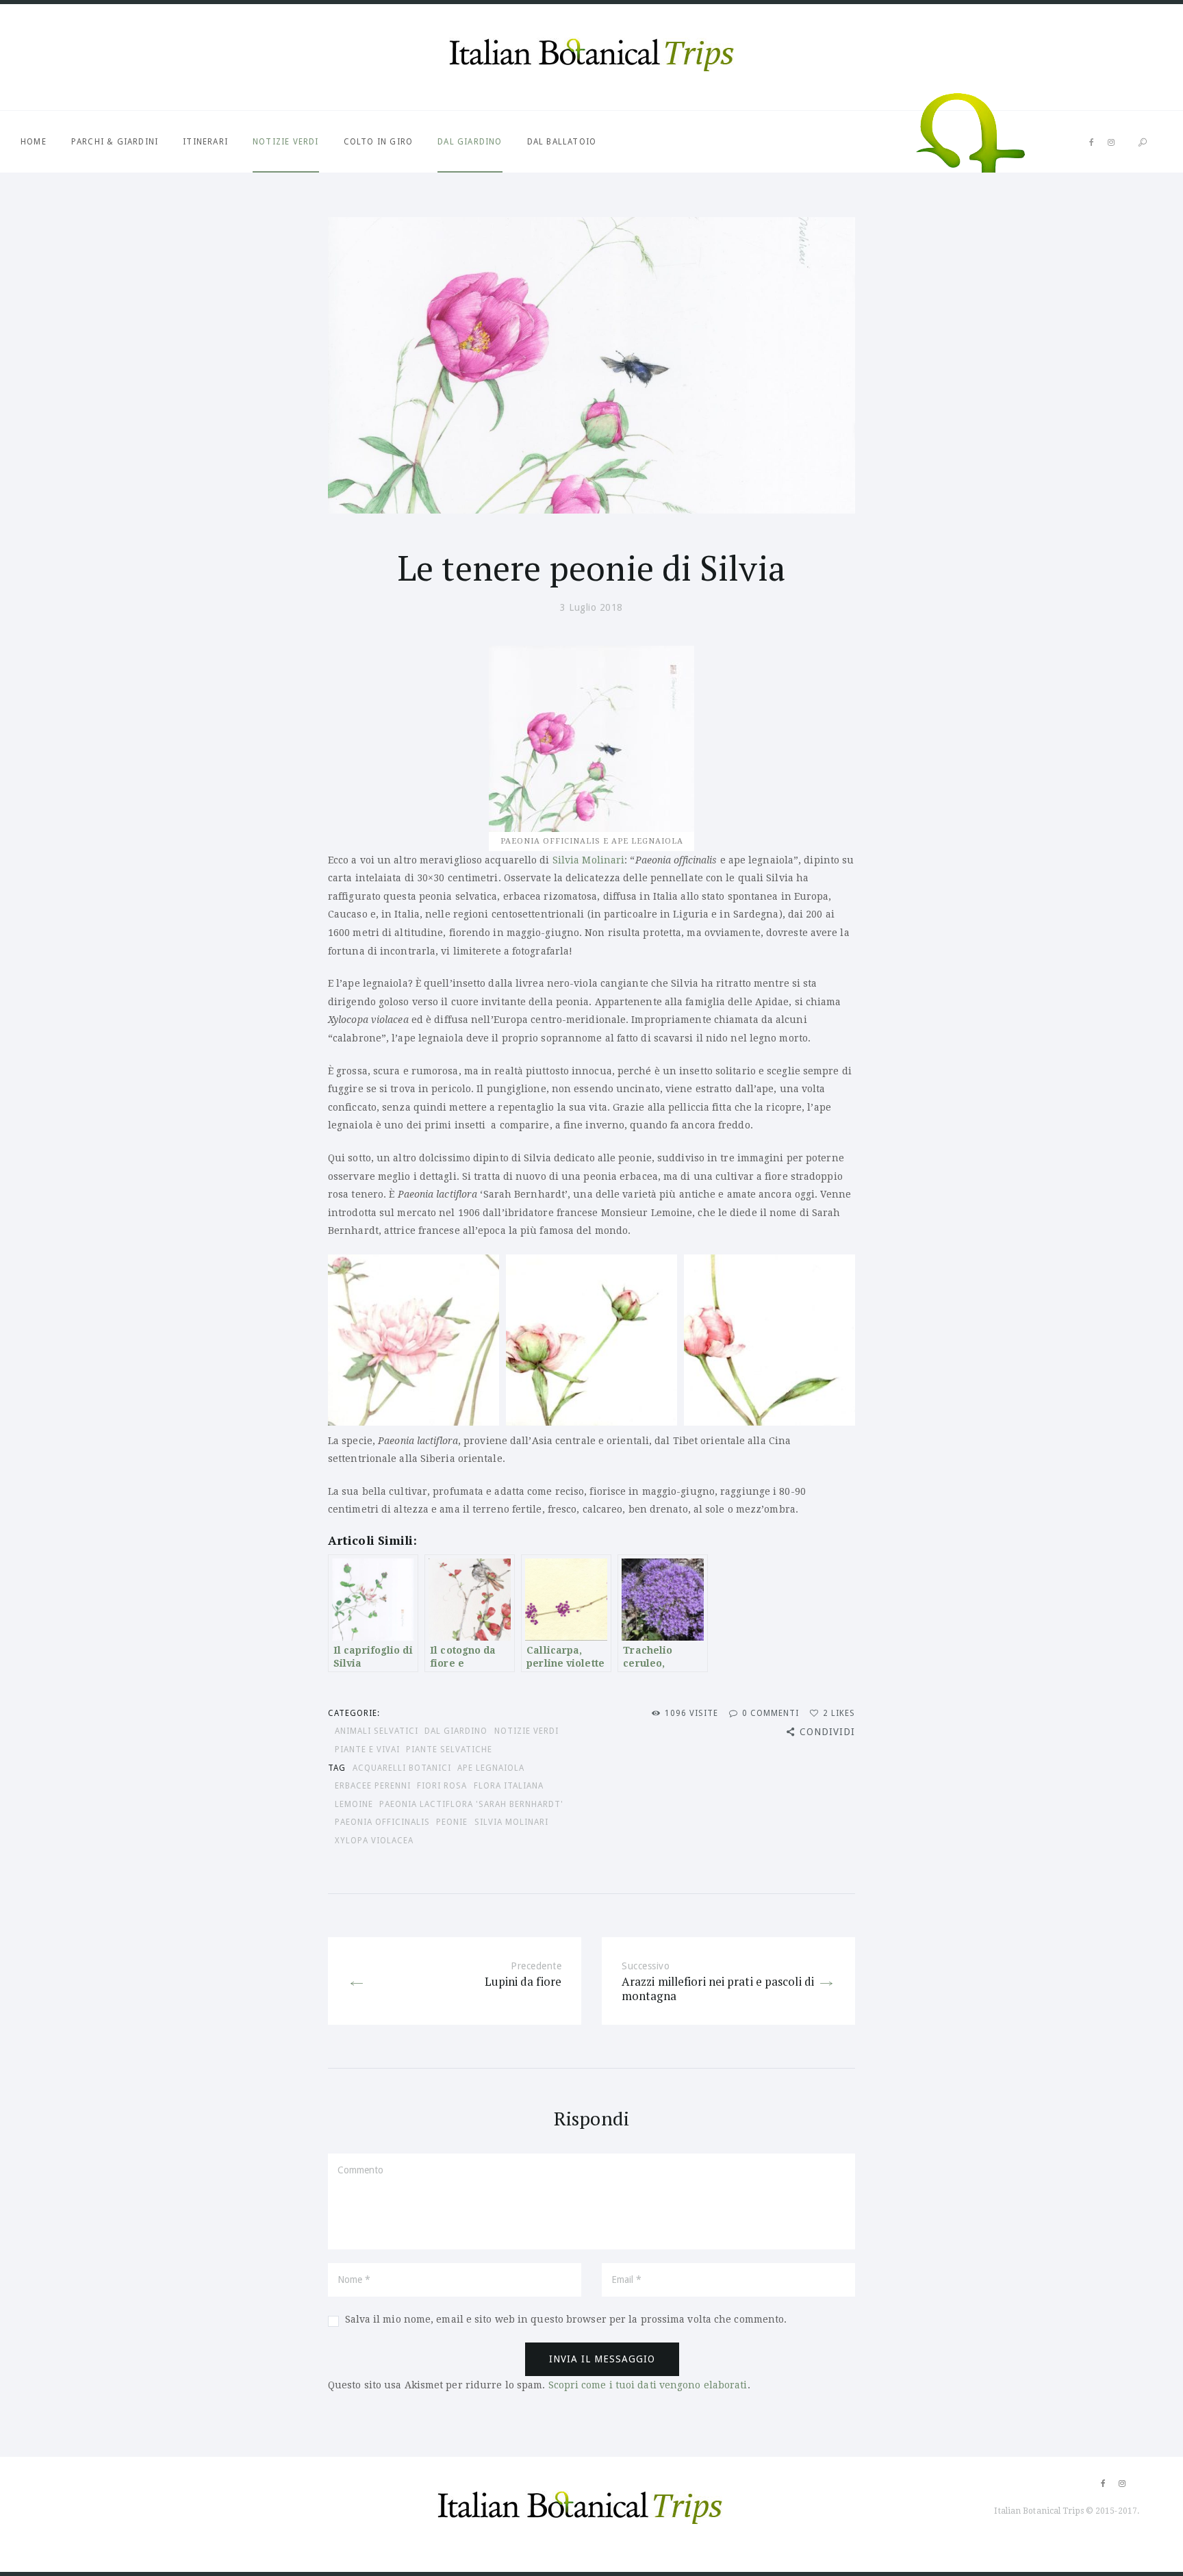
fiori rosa (442, 1786)
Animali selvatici (377, 1731)
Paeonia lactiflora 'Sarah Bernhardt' (471, 1804)
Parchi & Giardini (115, 142)
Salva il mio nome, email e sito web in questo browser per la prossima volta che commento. (566, 2319)
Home (34, 142)
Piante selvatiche (449, 1750)
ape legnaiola (491, 1768)
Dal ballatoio (562, 142)
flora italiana (509, 1786)
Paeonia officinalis (382, 1822)
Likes (839, 1713)
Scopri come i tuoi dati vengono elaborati (648, 2385)
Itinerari (205, 142)
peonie (452, 1822)
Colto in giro (379, 142)
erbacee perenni (373, 1786)
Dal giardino (470, 142)
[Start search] (1143, 143)
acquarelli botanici (402, 1768)
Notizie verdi (286, 142)
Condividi (827, 1732)
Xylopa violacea (374, 1841)
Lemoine (354, 1804)
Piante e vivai (367, 1750)
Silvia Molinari (589, 860)
